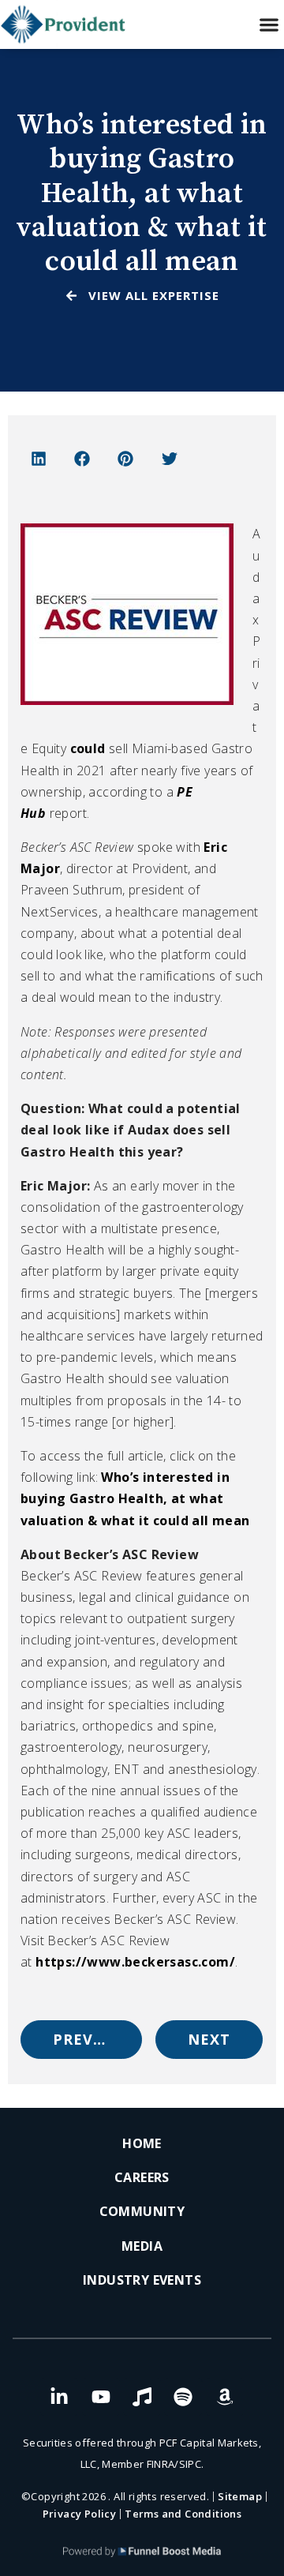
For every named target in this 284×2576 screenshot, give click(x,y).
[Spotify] (183, 2397)
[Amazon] (225, 2397)
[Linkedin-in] (59, 2397)
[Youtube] (101, 2397)
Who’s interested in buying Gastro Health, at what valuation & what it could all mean (135, 1498)
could (88, 748)
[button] (269, 25)
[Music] (142, 2397)
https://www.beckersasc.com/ (135, 1962)
